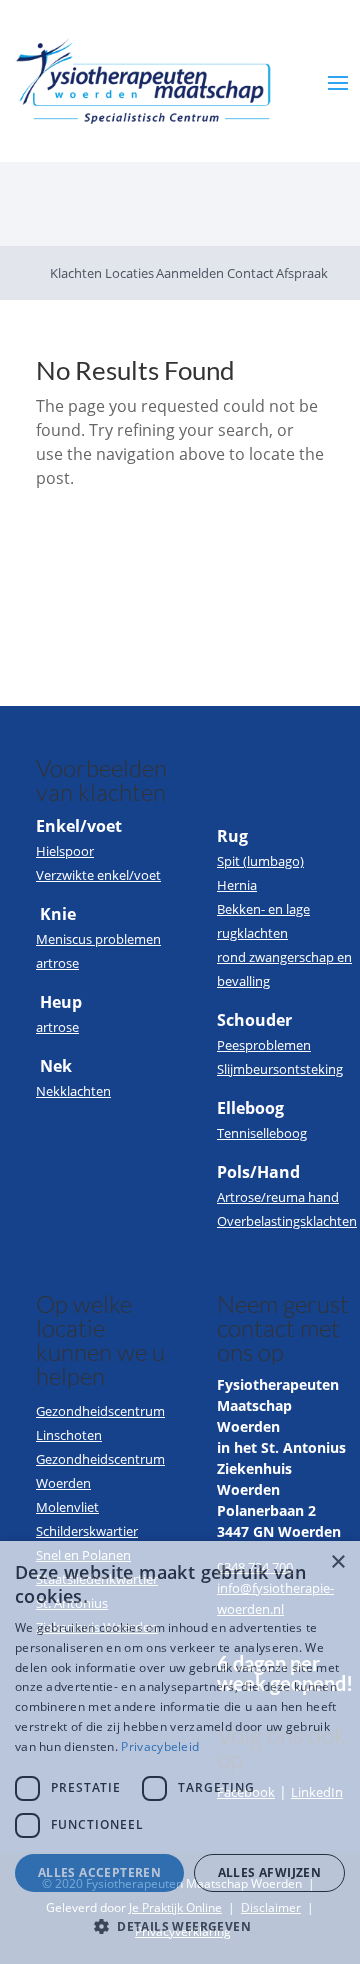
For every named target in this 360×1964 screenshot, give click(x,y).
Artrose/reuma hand (278, 1197)
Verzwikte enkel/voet (98, 875)
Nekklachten (73, 1091)
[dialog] (180, 1752)
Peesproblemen (264, 1045)
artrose (57, 963)
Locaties (129, 273)
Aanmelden (190, 273)
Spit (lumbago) (260, 861)
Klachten (76, 273)
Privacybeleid (160, 1746)
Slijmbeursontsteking (280, 1069)
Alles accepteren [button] (99, 1872)
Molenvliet (67, 1507)
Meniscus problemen (98, 939)
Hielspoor (65, 851)
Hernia (237, 885)
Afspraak (302, 273)
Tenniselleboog (262, 1133)
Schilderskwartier (87, 1531)
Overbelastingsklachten (287, 1221)
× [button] (337, 1562)
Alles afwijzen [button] (270, 1872)
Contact (250, 273)
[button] (180, 1927)
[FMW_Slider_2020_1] (180, 240)
